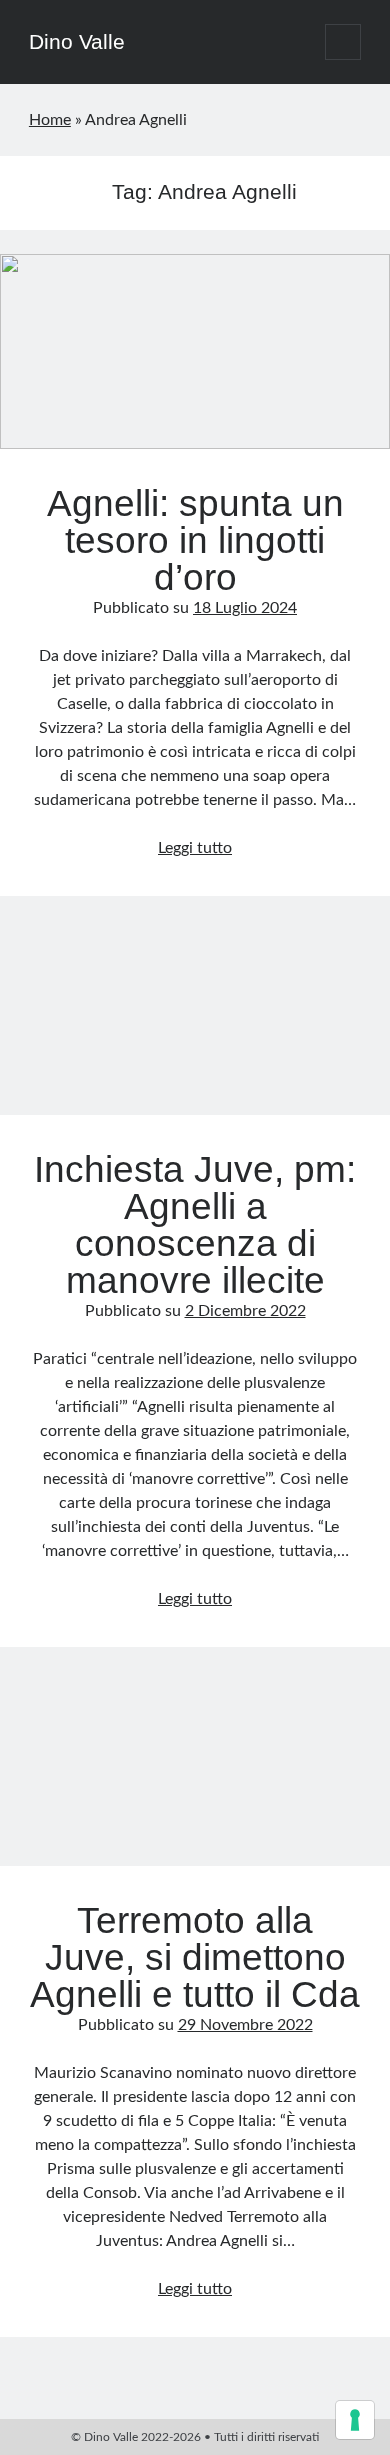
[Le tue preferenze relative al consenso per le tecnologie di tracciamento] (355, 2420)
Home (50, 120)
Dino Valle (77, 41)
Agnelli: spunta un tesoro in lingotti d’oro (195, 351)
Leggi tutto (195, 848)
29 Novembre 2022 (245, 2025)
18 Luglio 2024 (245, 608)
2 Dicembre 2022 (245, 1311)
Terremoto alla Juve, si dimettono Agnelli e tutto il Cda (195, 1768)
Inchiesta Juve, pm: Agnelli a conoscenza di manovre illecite (195, 1017)
